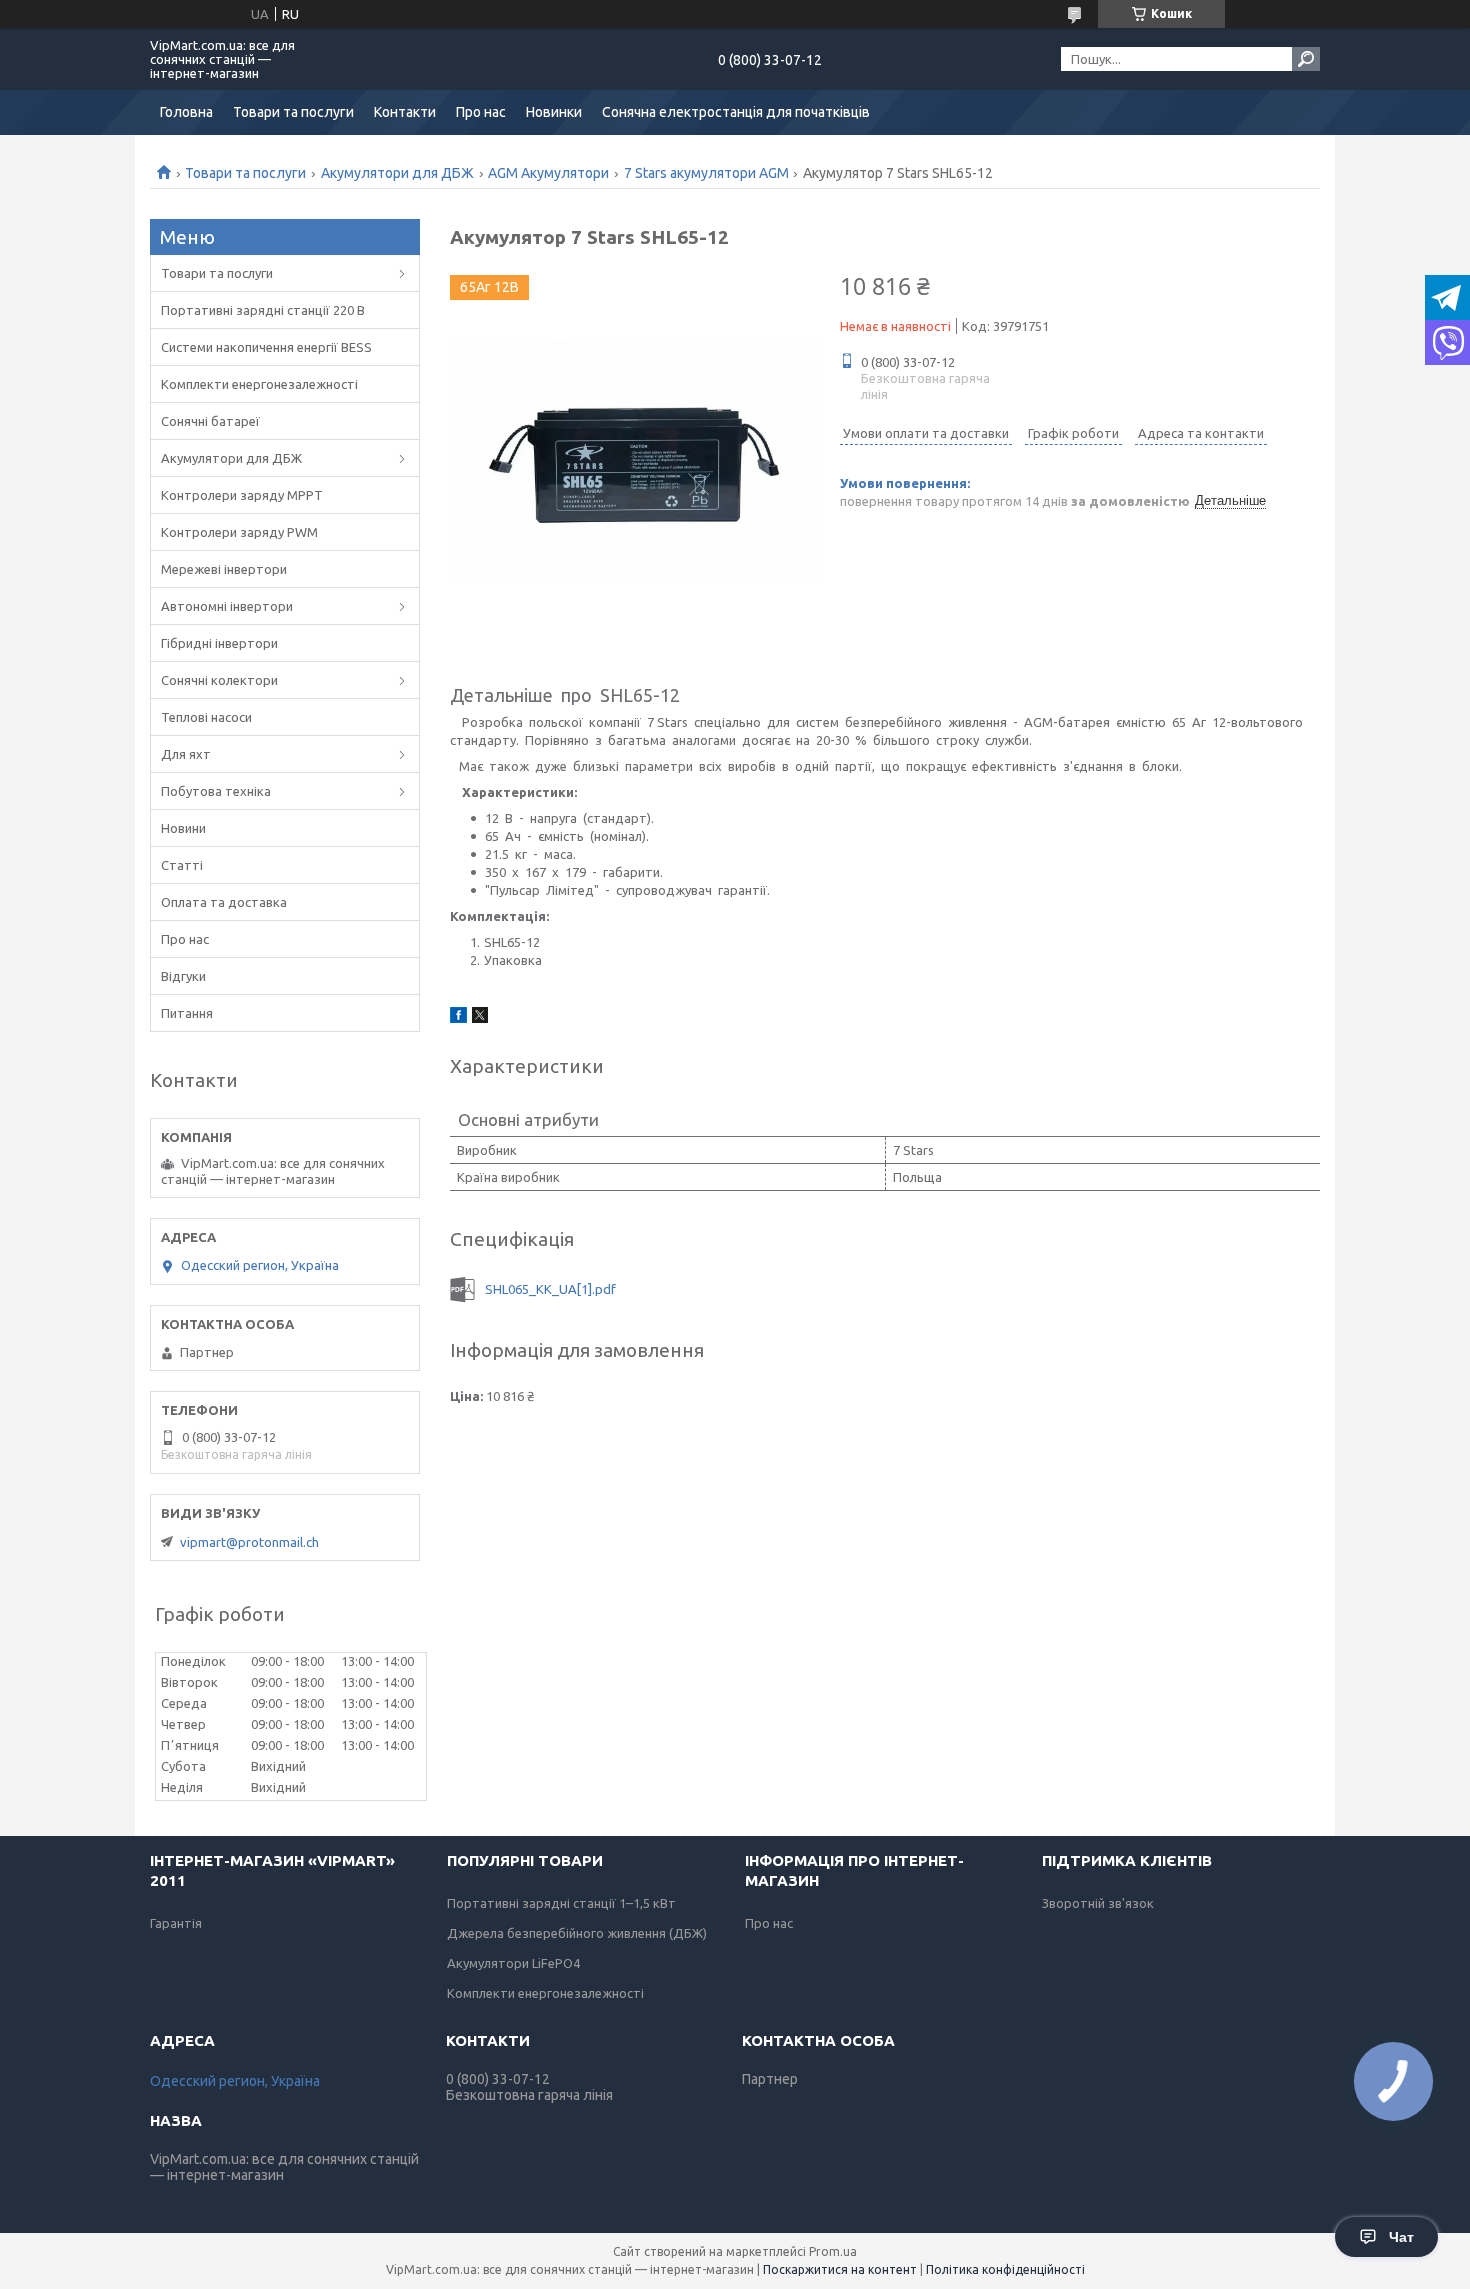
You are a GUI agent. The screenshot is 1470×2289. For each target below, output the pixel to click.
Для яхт (186, 754)
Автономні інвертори (227, 606)
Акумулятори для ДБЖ (397, 173)
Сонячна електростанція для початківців (736, 112)
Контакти (405, 112)
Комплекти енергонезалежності (259, 384)
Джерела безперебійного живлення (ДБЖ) (577, 1933)
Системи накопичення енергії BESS (266, 347)
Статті (182, 865)
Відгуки (183, 976)
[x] (480, 1018)
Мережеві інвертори (224, 569)
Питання (187, 1013)
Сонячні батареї (210, 421)
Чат (1401, 2237)
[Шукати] (1306, 59)
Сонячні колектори (219, 680)
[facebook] (458, 1018)
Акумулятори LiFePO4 (513, 1963)
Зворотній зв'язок (1098, 1903)
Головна (186, 112)
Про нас (481, 112)
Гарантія (176, 1923)
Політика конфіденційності (1005, 2269)
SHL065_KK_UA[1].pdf (550, 1289)
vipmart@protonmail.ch (249, 1542)
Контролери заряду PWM (239, 532)
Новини (183, 828)
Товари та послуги (293, 112)
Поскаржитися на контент (840, 2269)
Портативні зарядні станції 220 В (263, 310)
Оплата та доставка (224, 902)
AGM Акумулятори (548, 173)
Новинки (554, 112)
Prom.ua (833, 2251)
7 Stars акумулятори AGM (706, 173)
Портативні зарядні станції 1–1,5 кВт (561, 1903)
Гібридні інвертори (219, 643)
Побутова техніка (216, 791)
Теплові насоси (206, 717)
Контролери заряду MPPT (242, 495)
